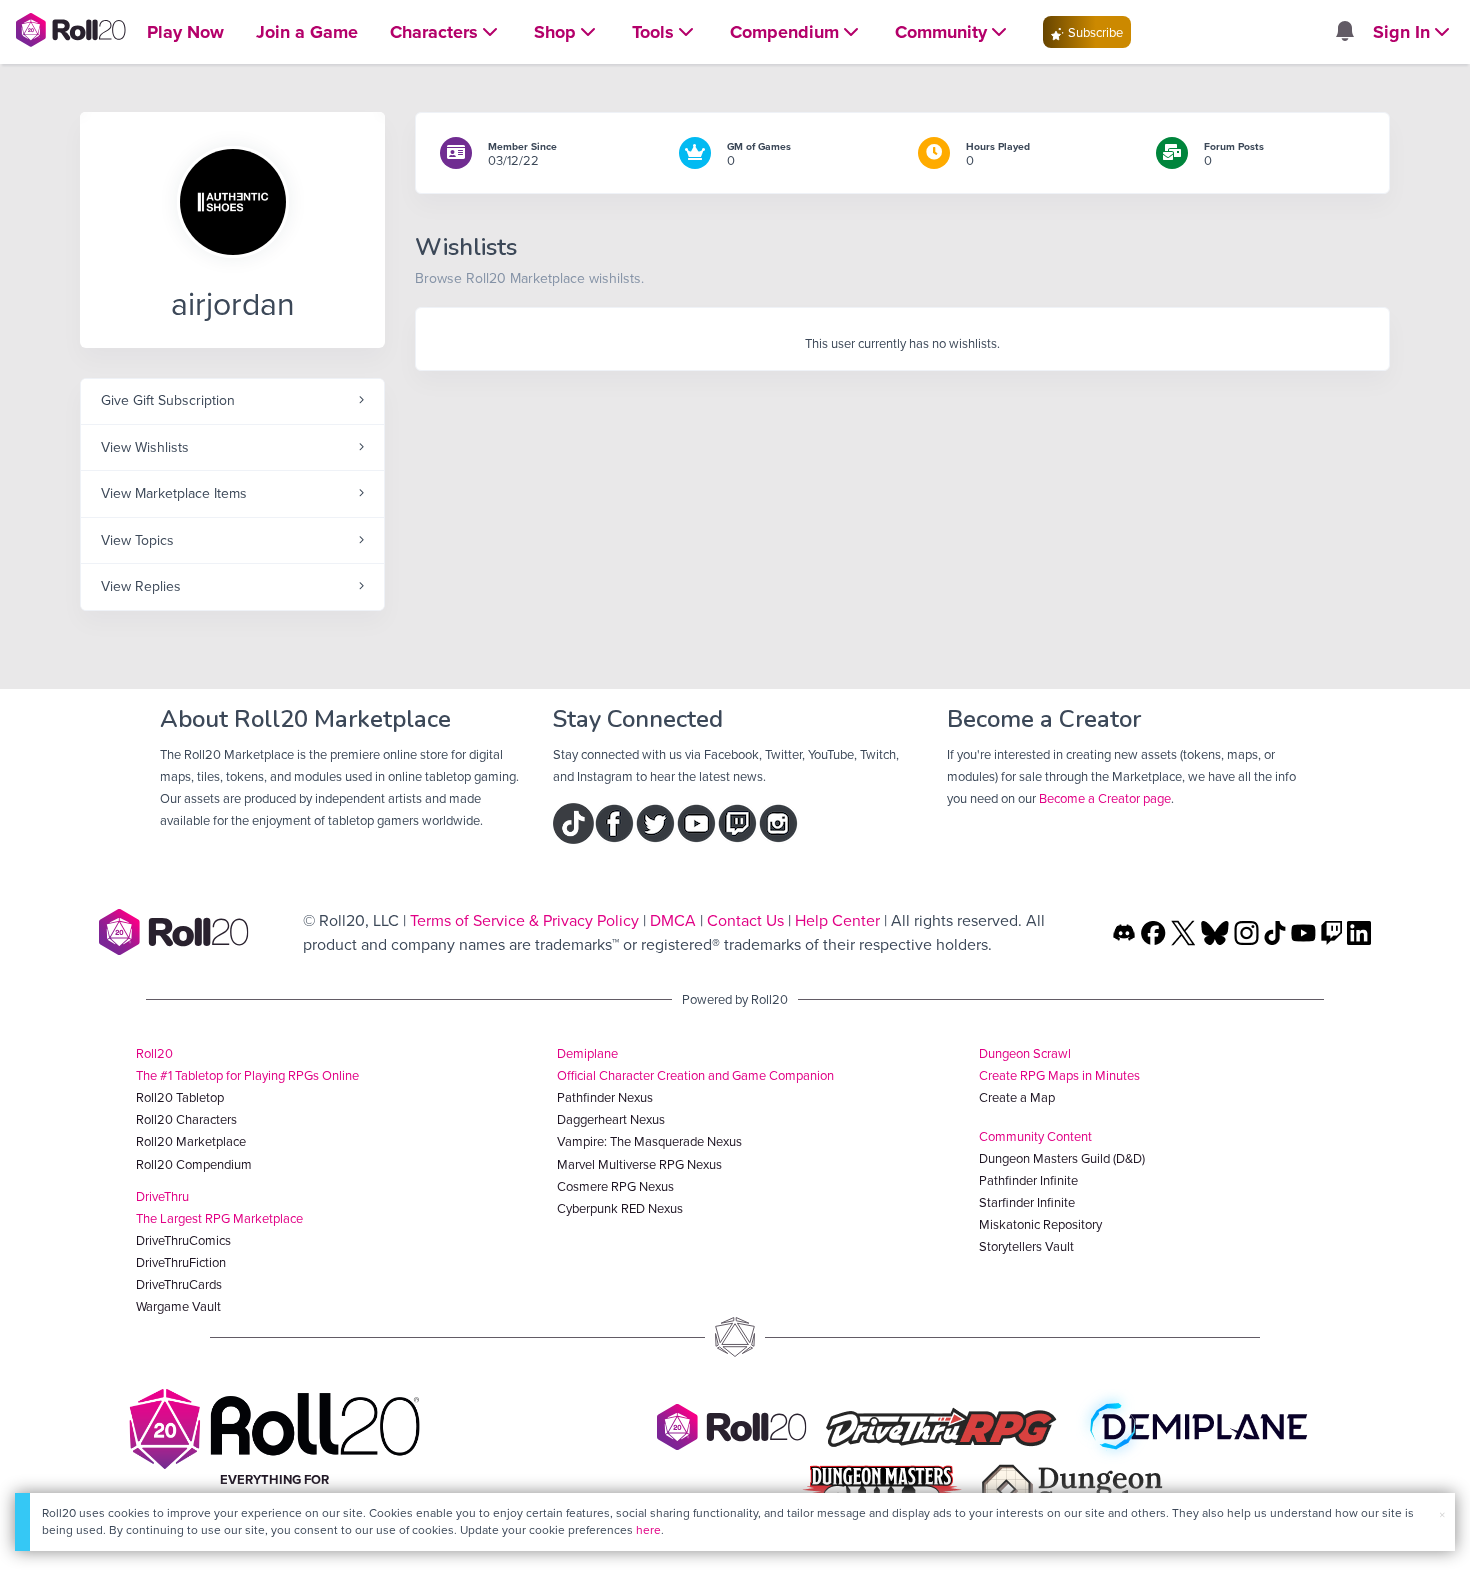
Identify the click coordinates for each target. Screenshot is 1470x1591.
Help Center (837, 920)
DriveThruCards (179, 1284)
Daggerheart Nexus (611, 1119)
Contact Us (745, 920)
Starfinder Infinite (1027, 1202)
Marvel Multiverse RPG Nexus (639, 1164)
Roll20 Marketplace (191, 1141)
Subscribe (1094, 32)
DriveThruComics (183, 1240)
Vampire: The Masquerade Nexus (649, 1141)
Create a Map (1017, 1097)
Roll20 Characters (186, 1119)
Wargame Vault (178, 1306)
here (648, 1529)
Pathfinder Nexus (605, 1097)
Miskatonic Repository (1040, 1224)
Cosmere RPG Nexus (615, 1186)
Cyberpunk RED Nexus (620, 1208)
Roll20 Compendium (194, 1164)
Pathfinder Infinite (1028, 1180)
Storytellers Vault (1026, 1246)
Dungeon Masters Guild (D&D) (1062, 1158)
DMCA (673, 920)
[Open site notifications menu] (1344, 32)
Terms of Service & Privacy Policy (524, 920)
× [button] (1442, 1514)
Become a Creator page (1105, 798)
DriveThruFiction (181, 1262)
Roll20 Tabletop (180, 1097)
